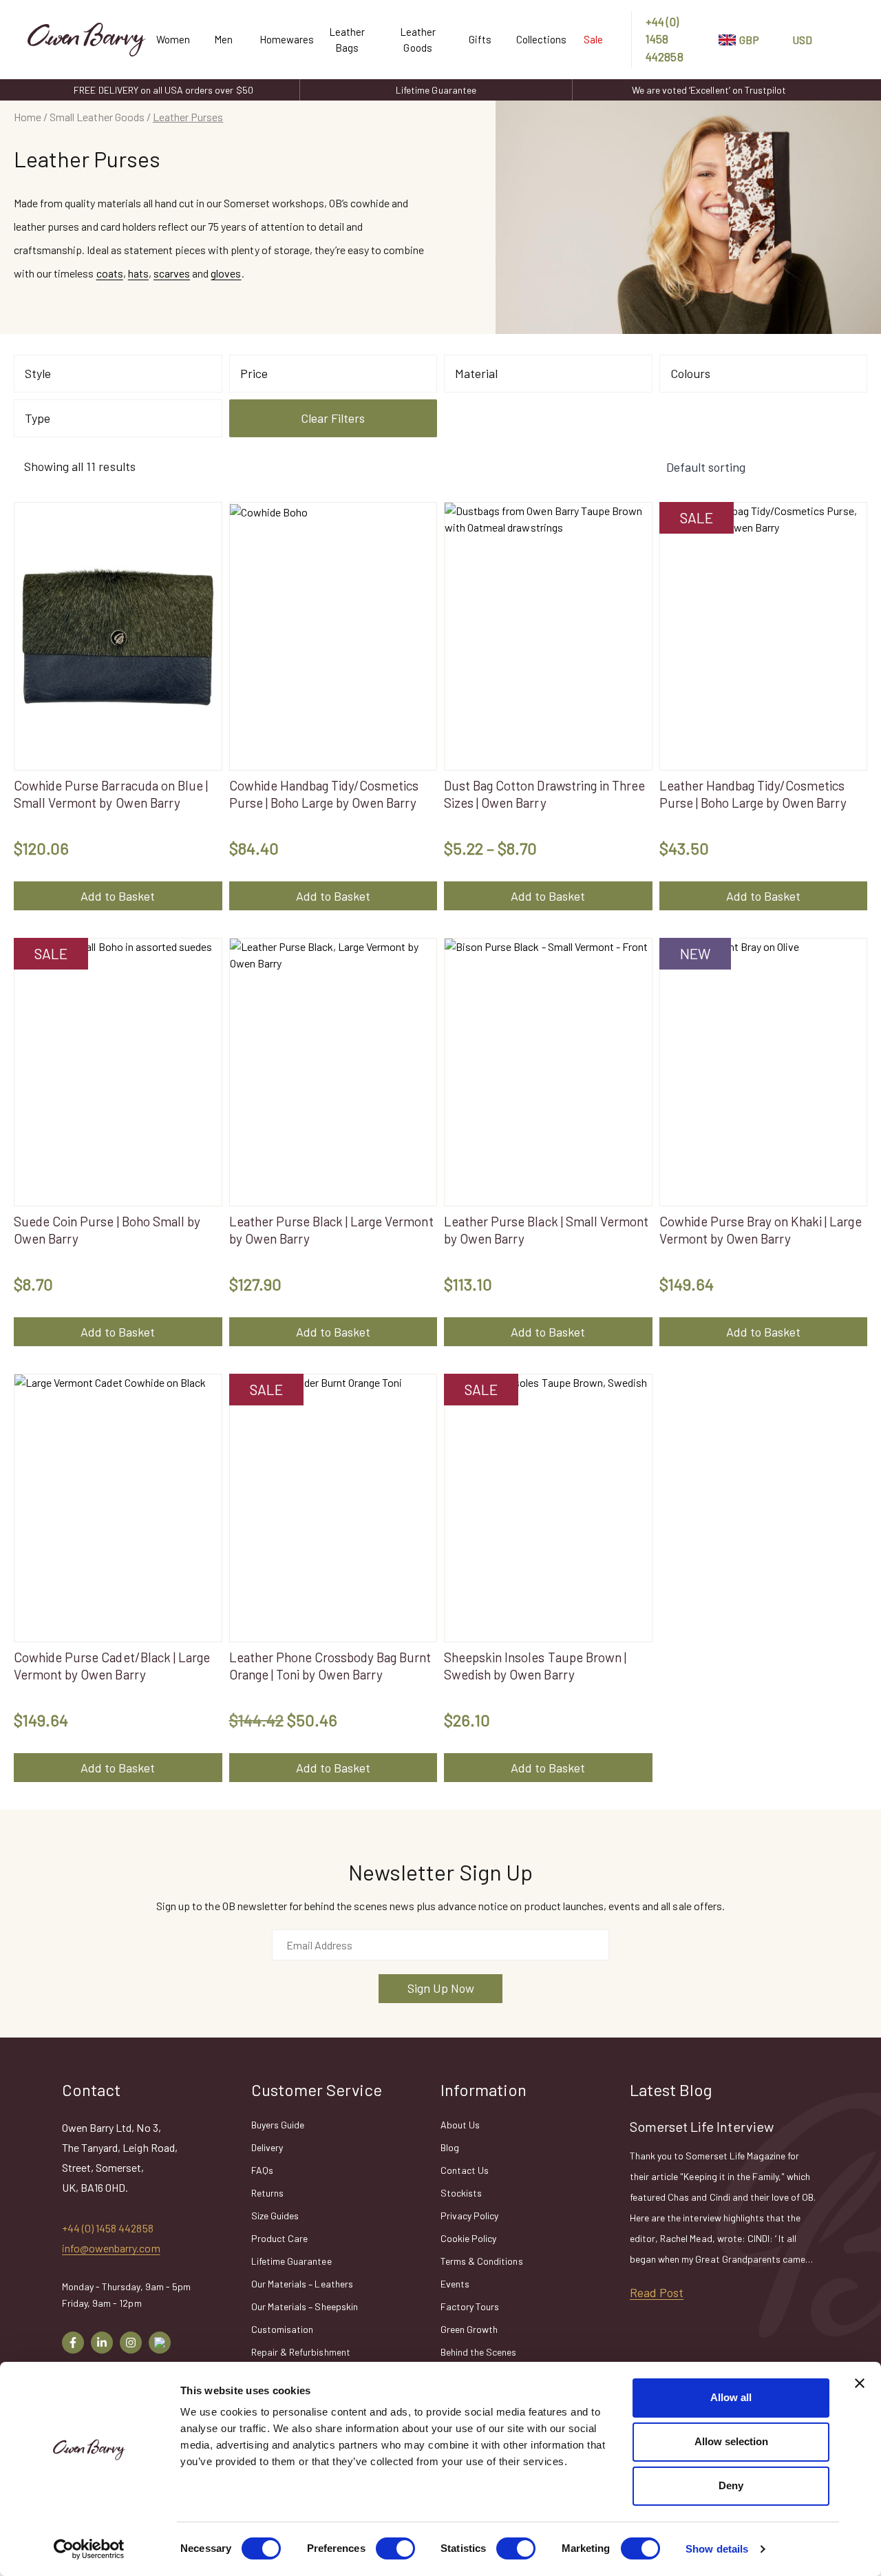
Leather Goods (418, 40)
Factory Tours (470, 2306)
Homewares (281, 39)
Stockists (461, 2193)
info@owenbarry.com (111, 2248)
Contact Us (465, 2170)
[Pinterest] (160, 2343)
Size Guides (275, 2216)
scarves (172, 273)
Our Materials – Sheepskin (305, 2306)
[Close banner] (860, 2383)
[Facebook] (73, 2343)
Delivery (267, 2147)
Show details (717, 2549)
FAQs (262, 2170)
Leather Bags (347, 40)
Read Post (657, 2292)
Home (28, 117)
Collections (536, 39)
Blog (450, 2147)
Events (455, 2284)
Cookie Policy (468, 2238)
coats (110, 273)
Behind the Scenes (479, 2352)
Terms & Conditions (482, 2261)
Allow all (731, 2397)
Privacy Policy (469, 2216)
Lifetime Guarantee (436, 90)
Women (172, 39)
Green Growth (469, 2329)
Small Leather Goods (97, 117)
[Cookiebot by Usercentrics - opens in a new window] (89, 2549)
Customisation (282, 2329)
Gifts (480, 39)
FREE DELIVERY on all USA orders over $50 (163, 90)
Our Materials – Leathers (302, 2284)
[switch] (395, 2548)
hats (138, 273)
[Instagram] (131, 2343)
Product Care (279, 2238)
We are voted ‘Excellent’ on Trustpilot (709, 90)
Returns (267, 2193)
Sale (593, 39)
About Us (460, 2125)
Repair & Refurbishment (301, 2352)
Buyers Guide (278, 2125)
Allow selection (731, 2441)
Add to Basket (118, 896)
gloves (226, 273)
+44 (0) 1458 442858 (664, 39)
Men (223, 39)
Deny (731, 2485)
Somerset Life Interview (702, 2126)
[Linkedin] (102, 2343)
